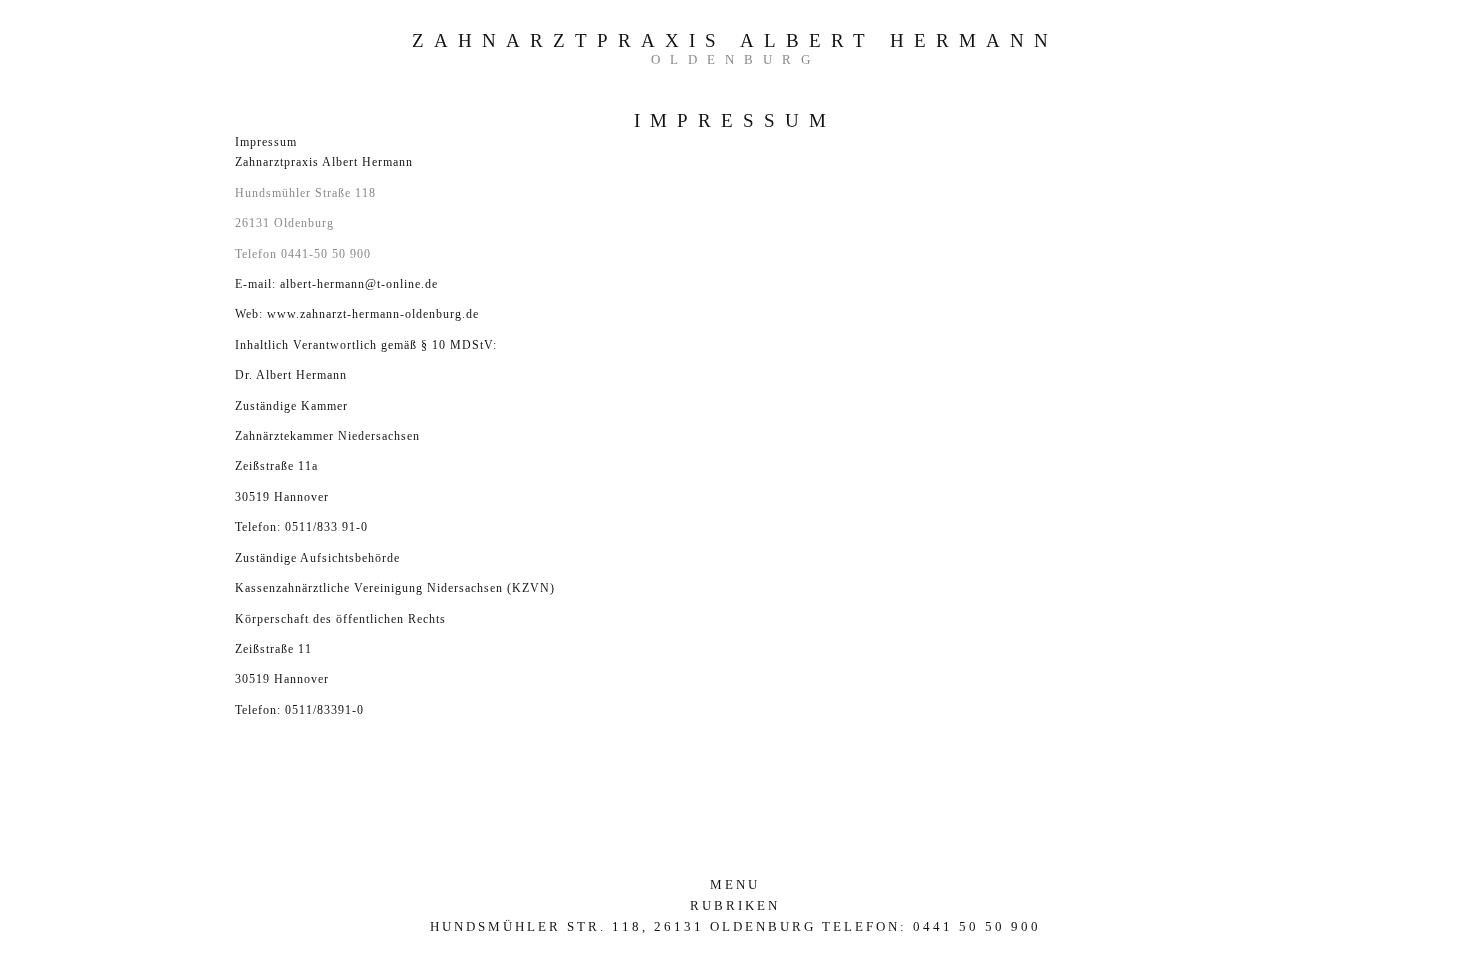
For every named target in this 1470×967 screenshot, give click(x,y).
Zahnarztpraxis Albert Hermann (735, 40)
